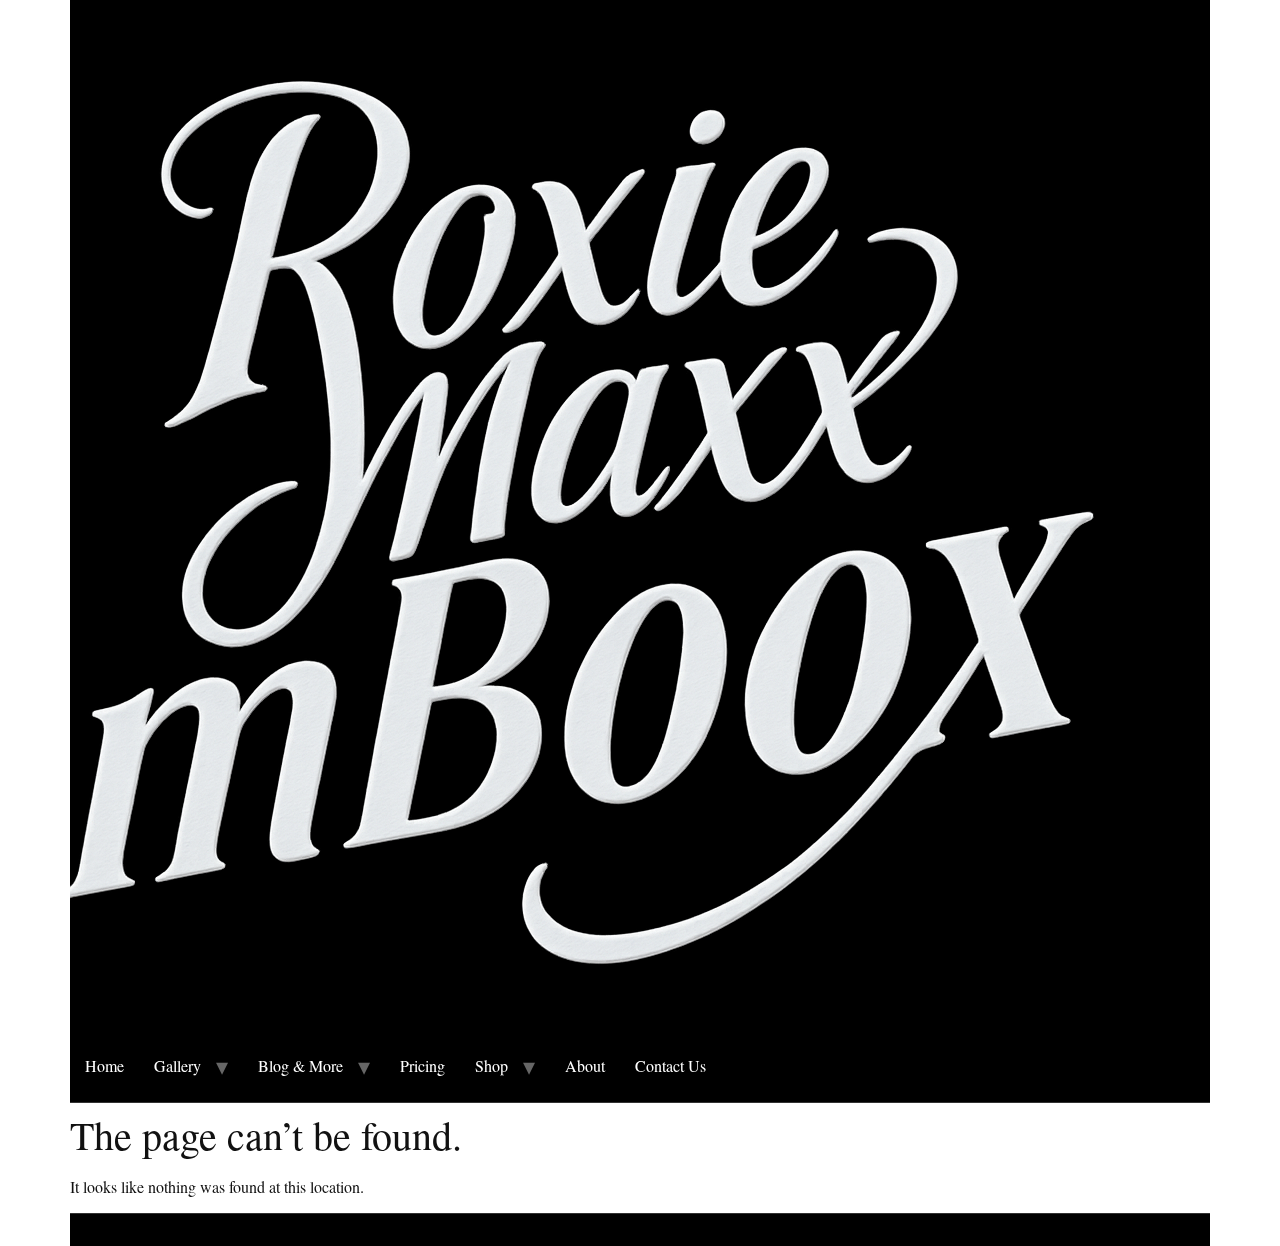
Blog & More (300, 1065)
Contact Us (670, 1065)
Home (104, 1065)
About (585, 1065)
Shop (491, 1065)
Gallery (177, 1065)
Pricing (422, 1065)
